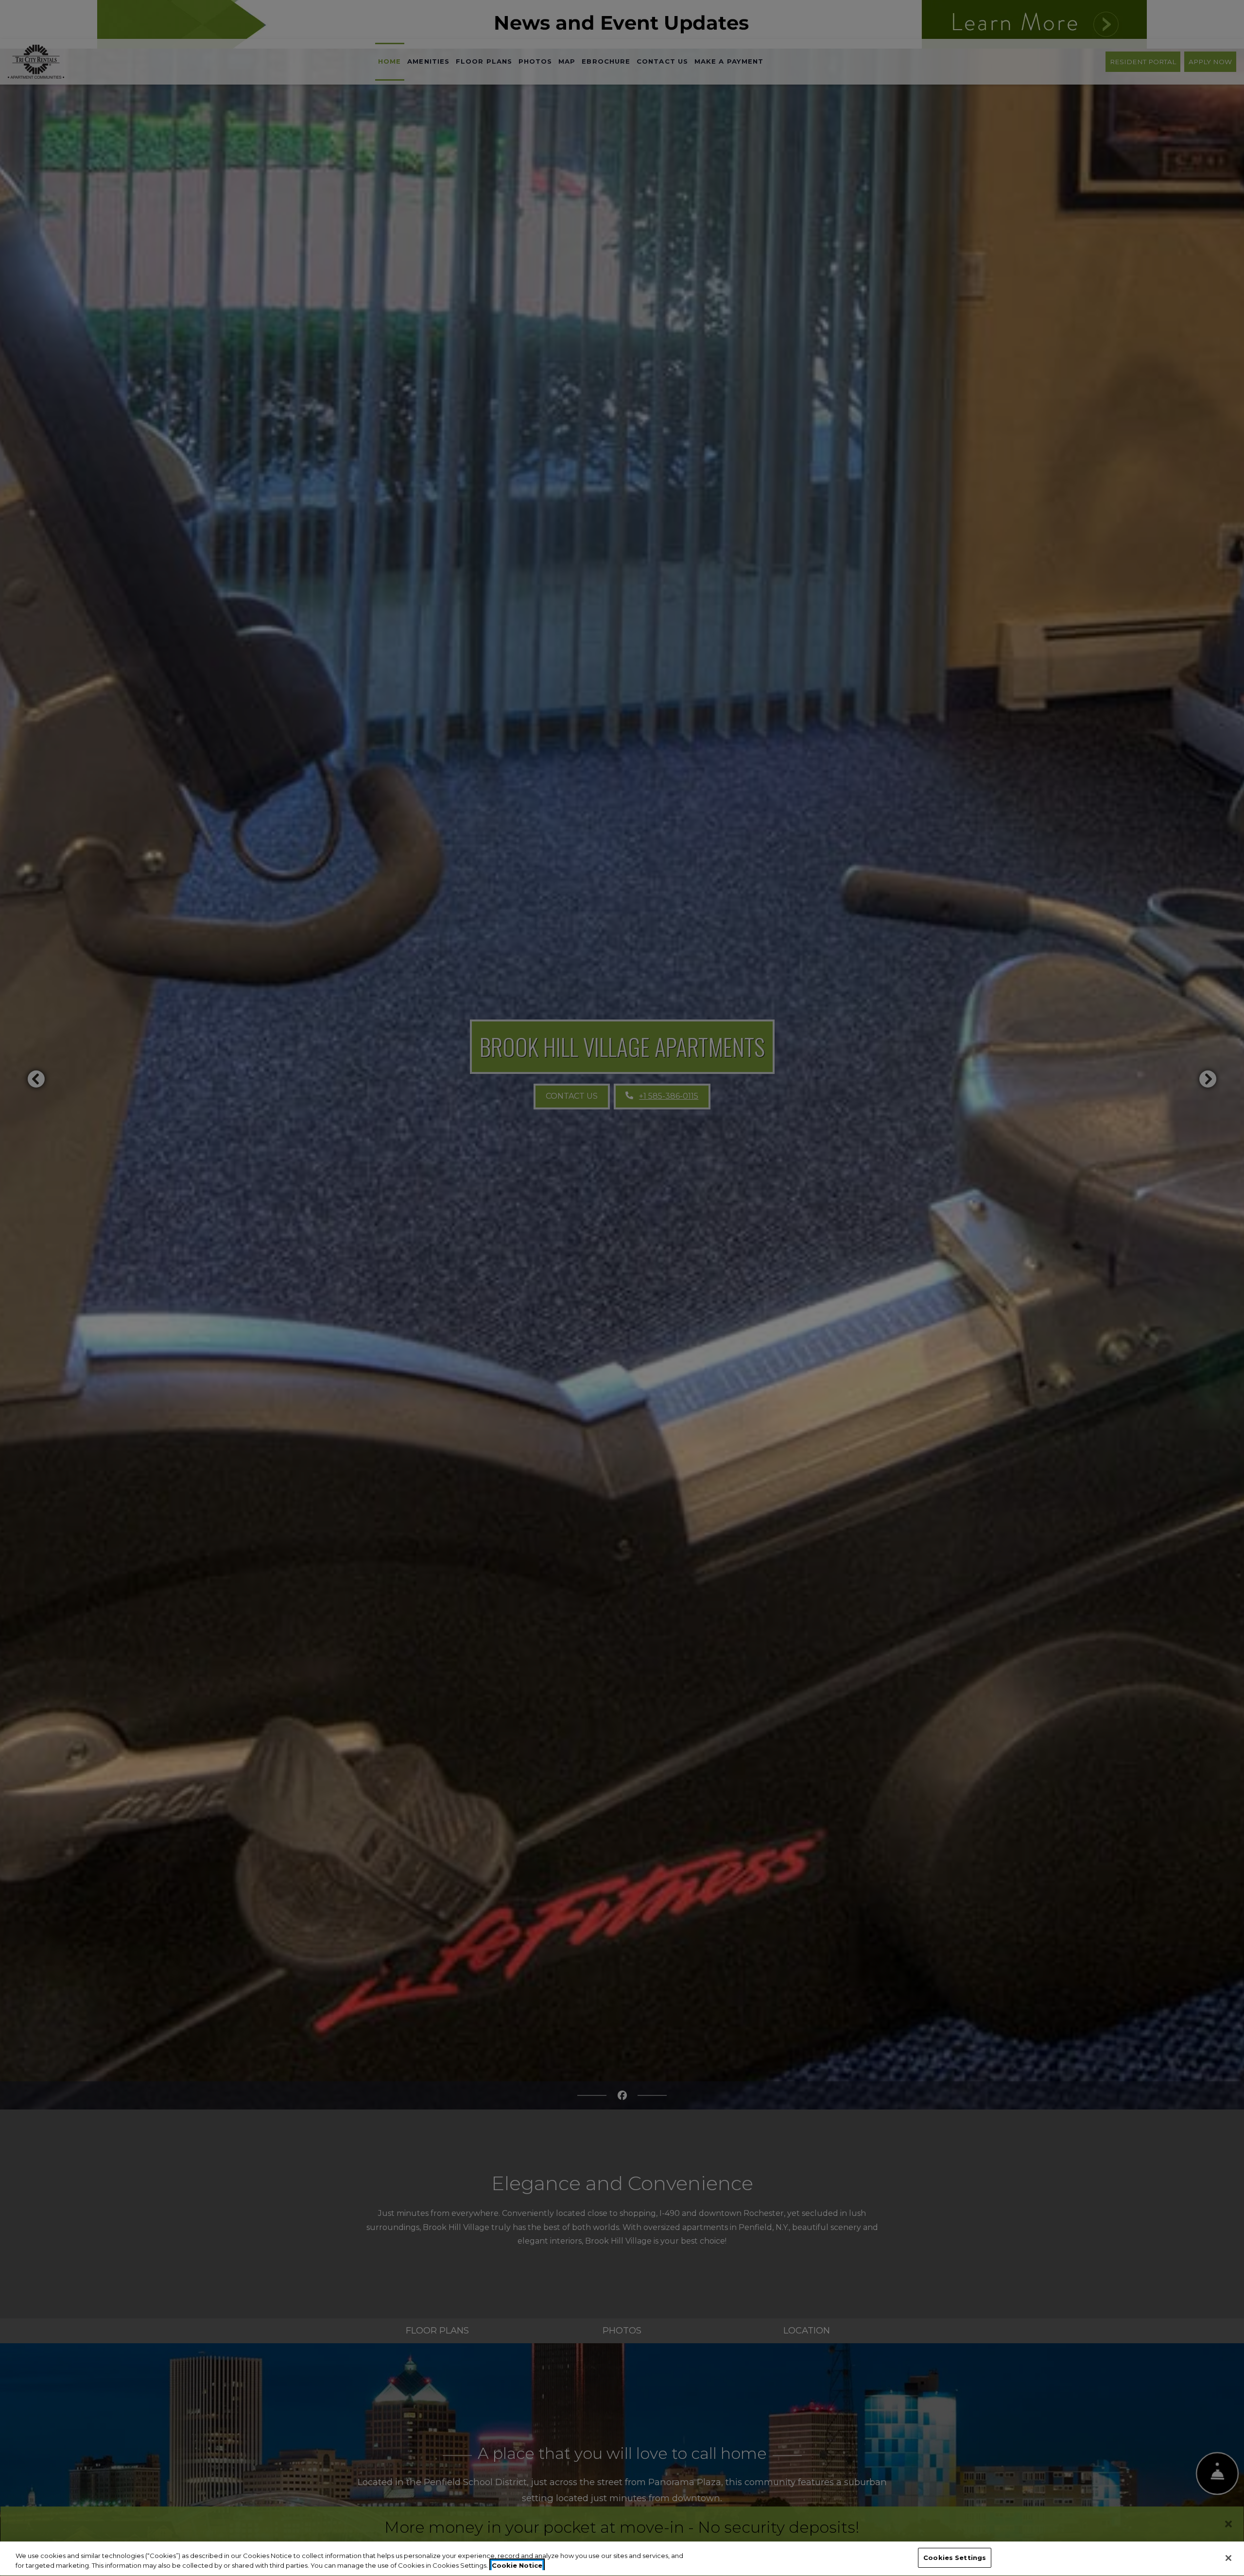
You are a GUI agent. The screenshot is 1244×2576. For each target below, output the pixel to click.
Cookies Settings (955, 2558)
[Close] (1228, 2558)
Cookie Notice (517, 2565)
